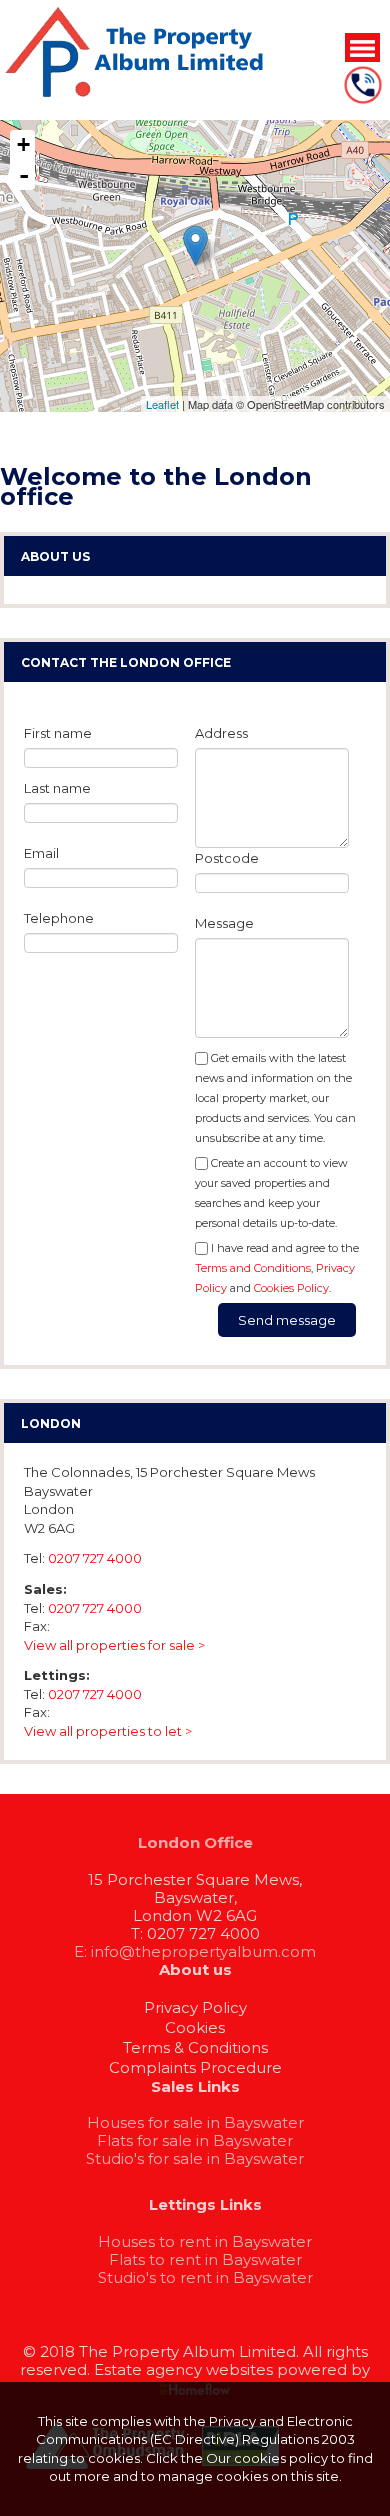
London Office (195, 1842)
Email (41, 853)
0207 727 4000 (95, 1558)
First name (58, 733)
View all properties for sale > (114, 1645)
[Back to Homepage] (362, 47)
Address (221, 733)
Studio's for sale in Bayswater (195, 2158)
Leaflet (162, 404)
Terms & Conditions (195, 2047)
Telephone (59, 918)
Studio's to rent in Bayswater (205, 2277)
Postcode (227, 858)
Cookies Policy (291, 1288)
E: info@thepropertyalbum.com (195, 1951)
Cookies (195, 2027)
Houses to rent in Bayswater (205, 2241)
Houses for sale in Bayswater (195, 2122)
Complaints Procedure (195, 2067)
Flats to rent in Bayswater (205, 2259)
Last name (57, 788)
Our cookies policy (268, 2458)
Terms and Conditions (253, 1268)
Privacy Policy (195, 2007)
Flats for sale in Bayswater (195, 2140)
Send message (287, 1320)
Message (224, 923)
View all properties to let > (108, 1731)
